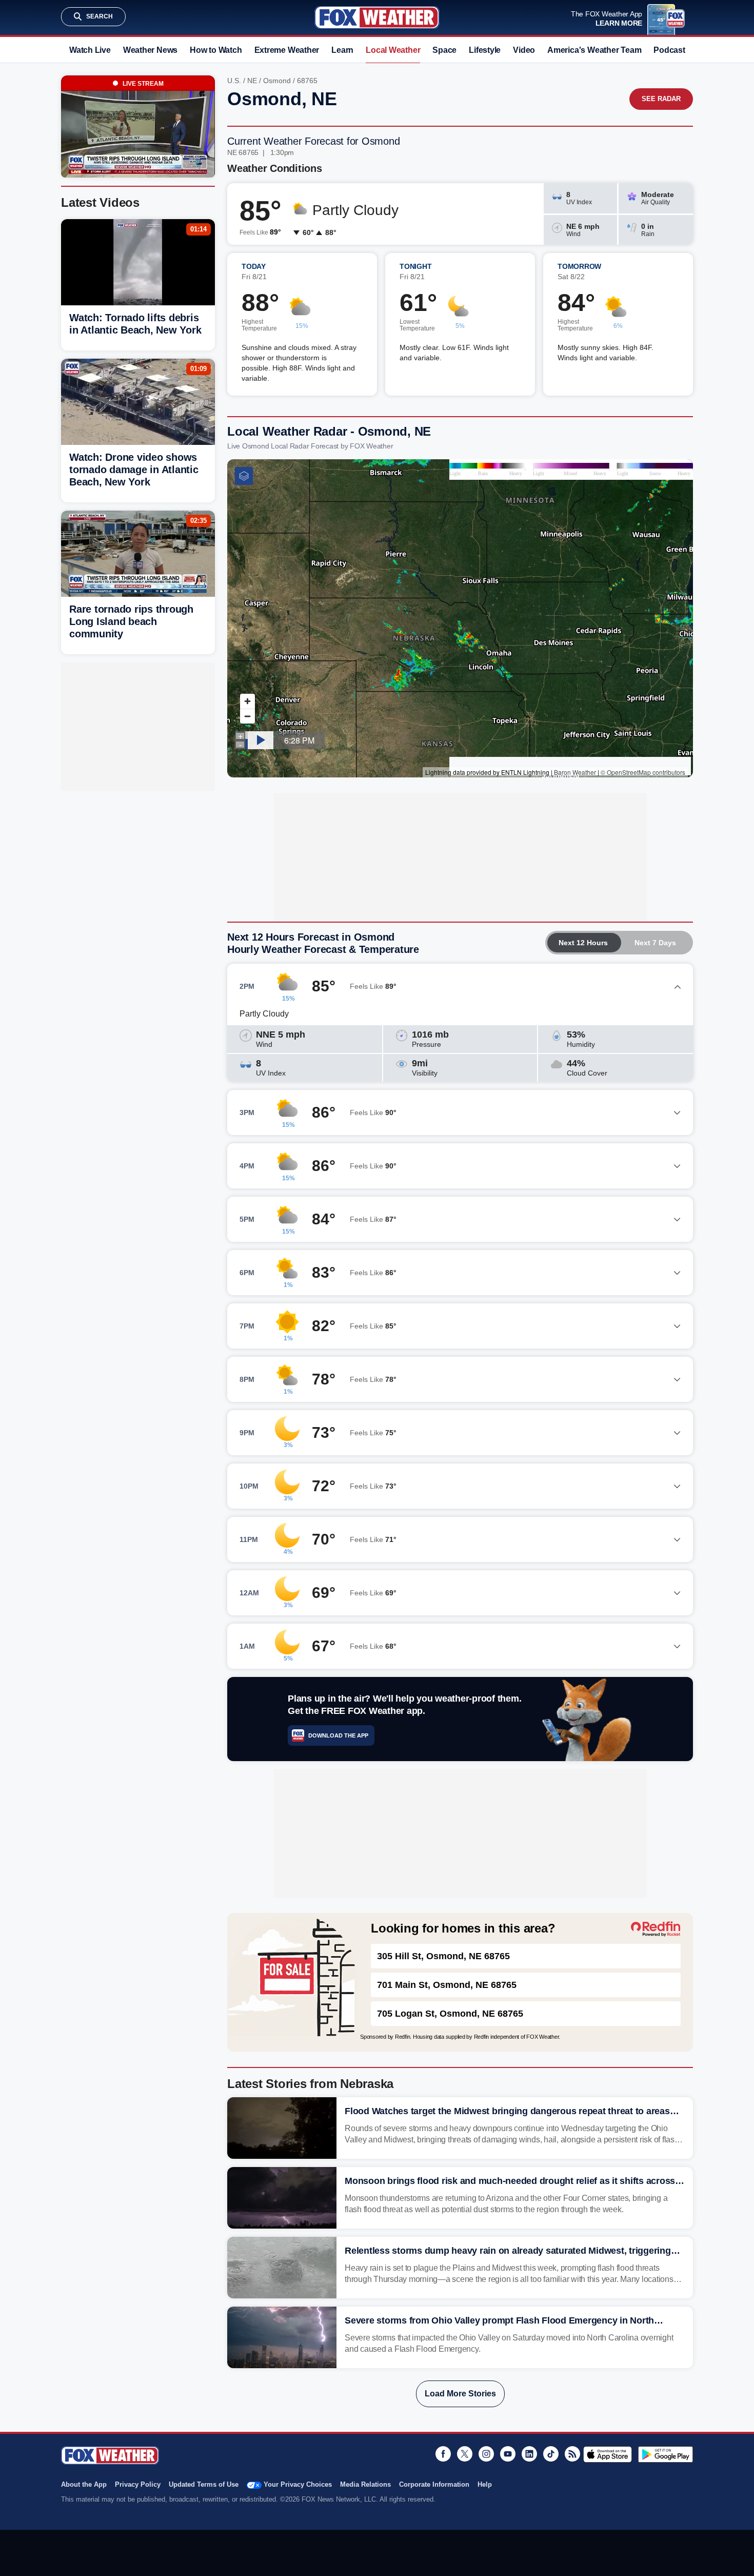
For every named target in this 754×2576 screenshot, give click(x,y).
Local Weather (393, 50)
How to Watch (216, 50)
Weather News (150, 50)
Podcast (669, 50)
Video (524, 50)
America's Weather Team (594, 50)
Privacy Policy (138, 2484)
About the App (84, 2484)
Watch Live (90, 50)
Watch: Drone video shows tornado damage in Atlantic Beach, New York (134, 470)
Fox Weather (377, 17)
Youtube (508, 2454)
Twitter (465, 2454)
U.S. (234, 81)
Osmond (277, 81)
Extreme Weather (287, 50)
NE (252, 81)
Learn (342, 50)
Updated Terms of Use (204, 2484)
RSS (572, 2454)
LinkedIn (529, 2454)
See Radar (661, 99)
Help (485, 2484)
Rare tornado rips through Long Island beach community (131, 621)
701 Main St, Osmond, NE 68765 (447, 1985)
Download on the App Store (608, 2454)
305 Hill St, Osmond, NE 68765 (443, 1956)
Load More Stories (460, 2394)
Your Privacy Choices (298, 2484)
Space (444, 50)
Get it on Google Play (666, 2454)
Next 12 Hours (583, 943)
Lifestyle (485, 50)
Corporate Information (434, 2484)
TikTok (551, 2454)
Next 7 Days (655, 943)
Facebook (443, 2454)
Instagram (486, 2454)
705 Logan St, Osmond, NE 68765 (450, 2014)
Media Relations (365, 2484)
